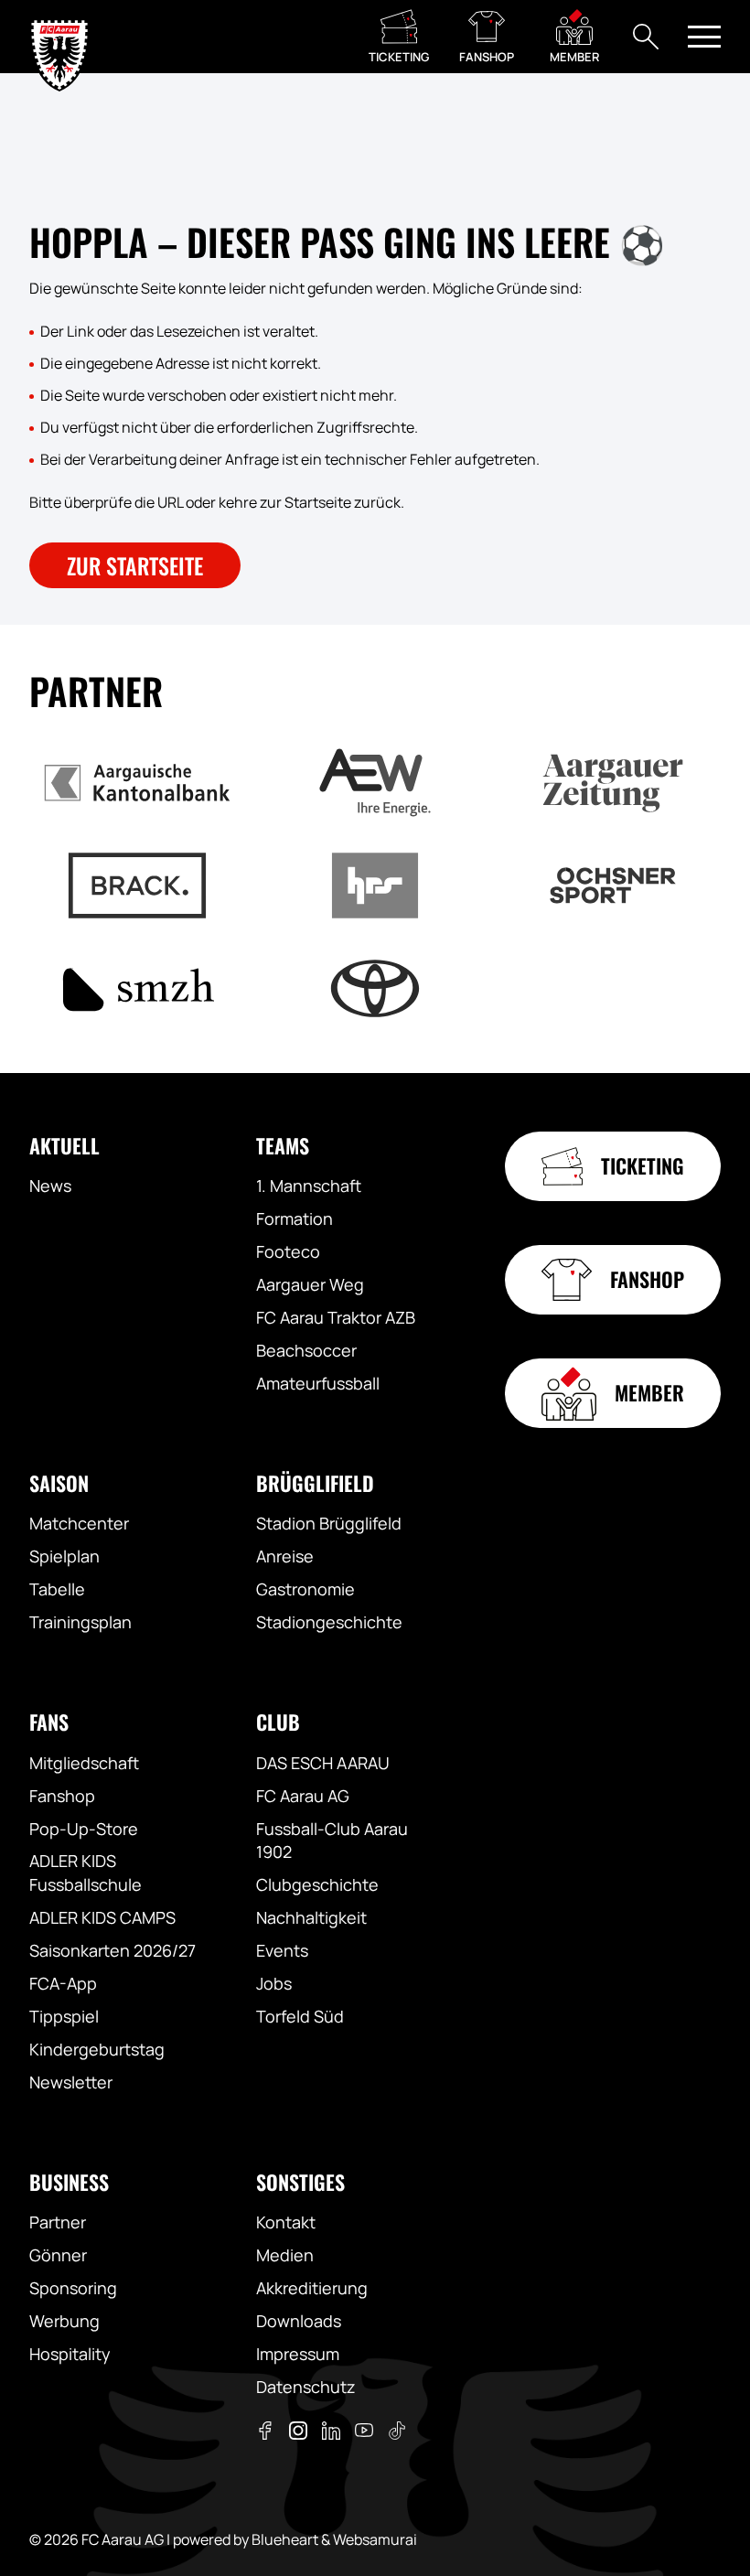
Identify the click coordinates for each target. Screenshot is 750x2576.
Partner (58, 2222)
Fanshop (62, 1796)
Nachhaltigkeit (311, 1917)
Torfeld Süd (300, 2016)
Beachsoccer (306, 1350)
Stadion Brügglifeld (329, 1523)
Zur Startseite (135, 565)
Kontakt (286, 2222)
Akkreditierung (312, 2288)
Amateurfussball (318, 1383)
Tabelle (57, 1589)
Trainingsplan (80, 1622)
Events (282, 1950)
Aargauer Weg (310, 1284)
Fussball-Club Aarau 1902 (332, 1841)
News (50, 1186)
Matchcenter (79, 1523)
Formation (295, 1218)
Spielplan (64, 1556)
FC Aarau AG (303, 1796)
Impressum (298, 2354)
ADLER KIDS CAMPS (102, 1917)
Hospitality (70, 2354)
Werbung (64, 2321)
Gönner (58, 2255)
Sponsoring (73, 2288)
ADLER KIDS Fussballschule (86, 1873)
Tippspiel (64, 2016)
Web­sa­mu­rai (375, 2539)
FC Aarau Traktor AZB (336, 1317)
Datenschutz (306, 2387)
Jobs (274, 1983)
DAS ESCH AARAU (323, 1763)
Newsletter (71, 2082)
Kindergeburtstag (97, 2049)
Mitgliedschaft (84, 1763)
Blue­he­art (285, 2539)
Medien (285, 2255)
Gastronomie (305, 1589)
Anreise (285, 1556)
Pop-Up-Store (84, 1829)
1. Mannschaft (309, 1186)
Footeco (288, 1251)
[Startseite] (59, 37)
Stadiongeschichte (329, 1622)
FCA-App (63, 1983)
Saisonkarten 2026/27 (112, 1950)
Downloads (299, 2321)
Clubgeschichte (317, 1884)
